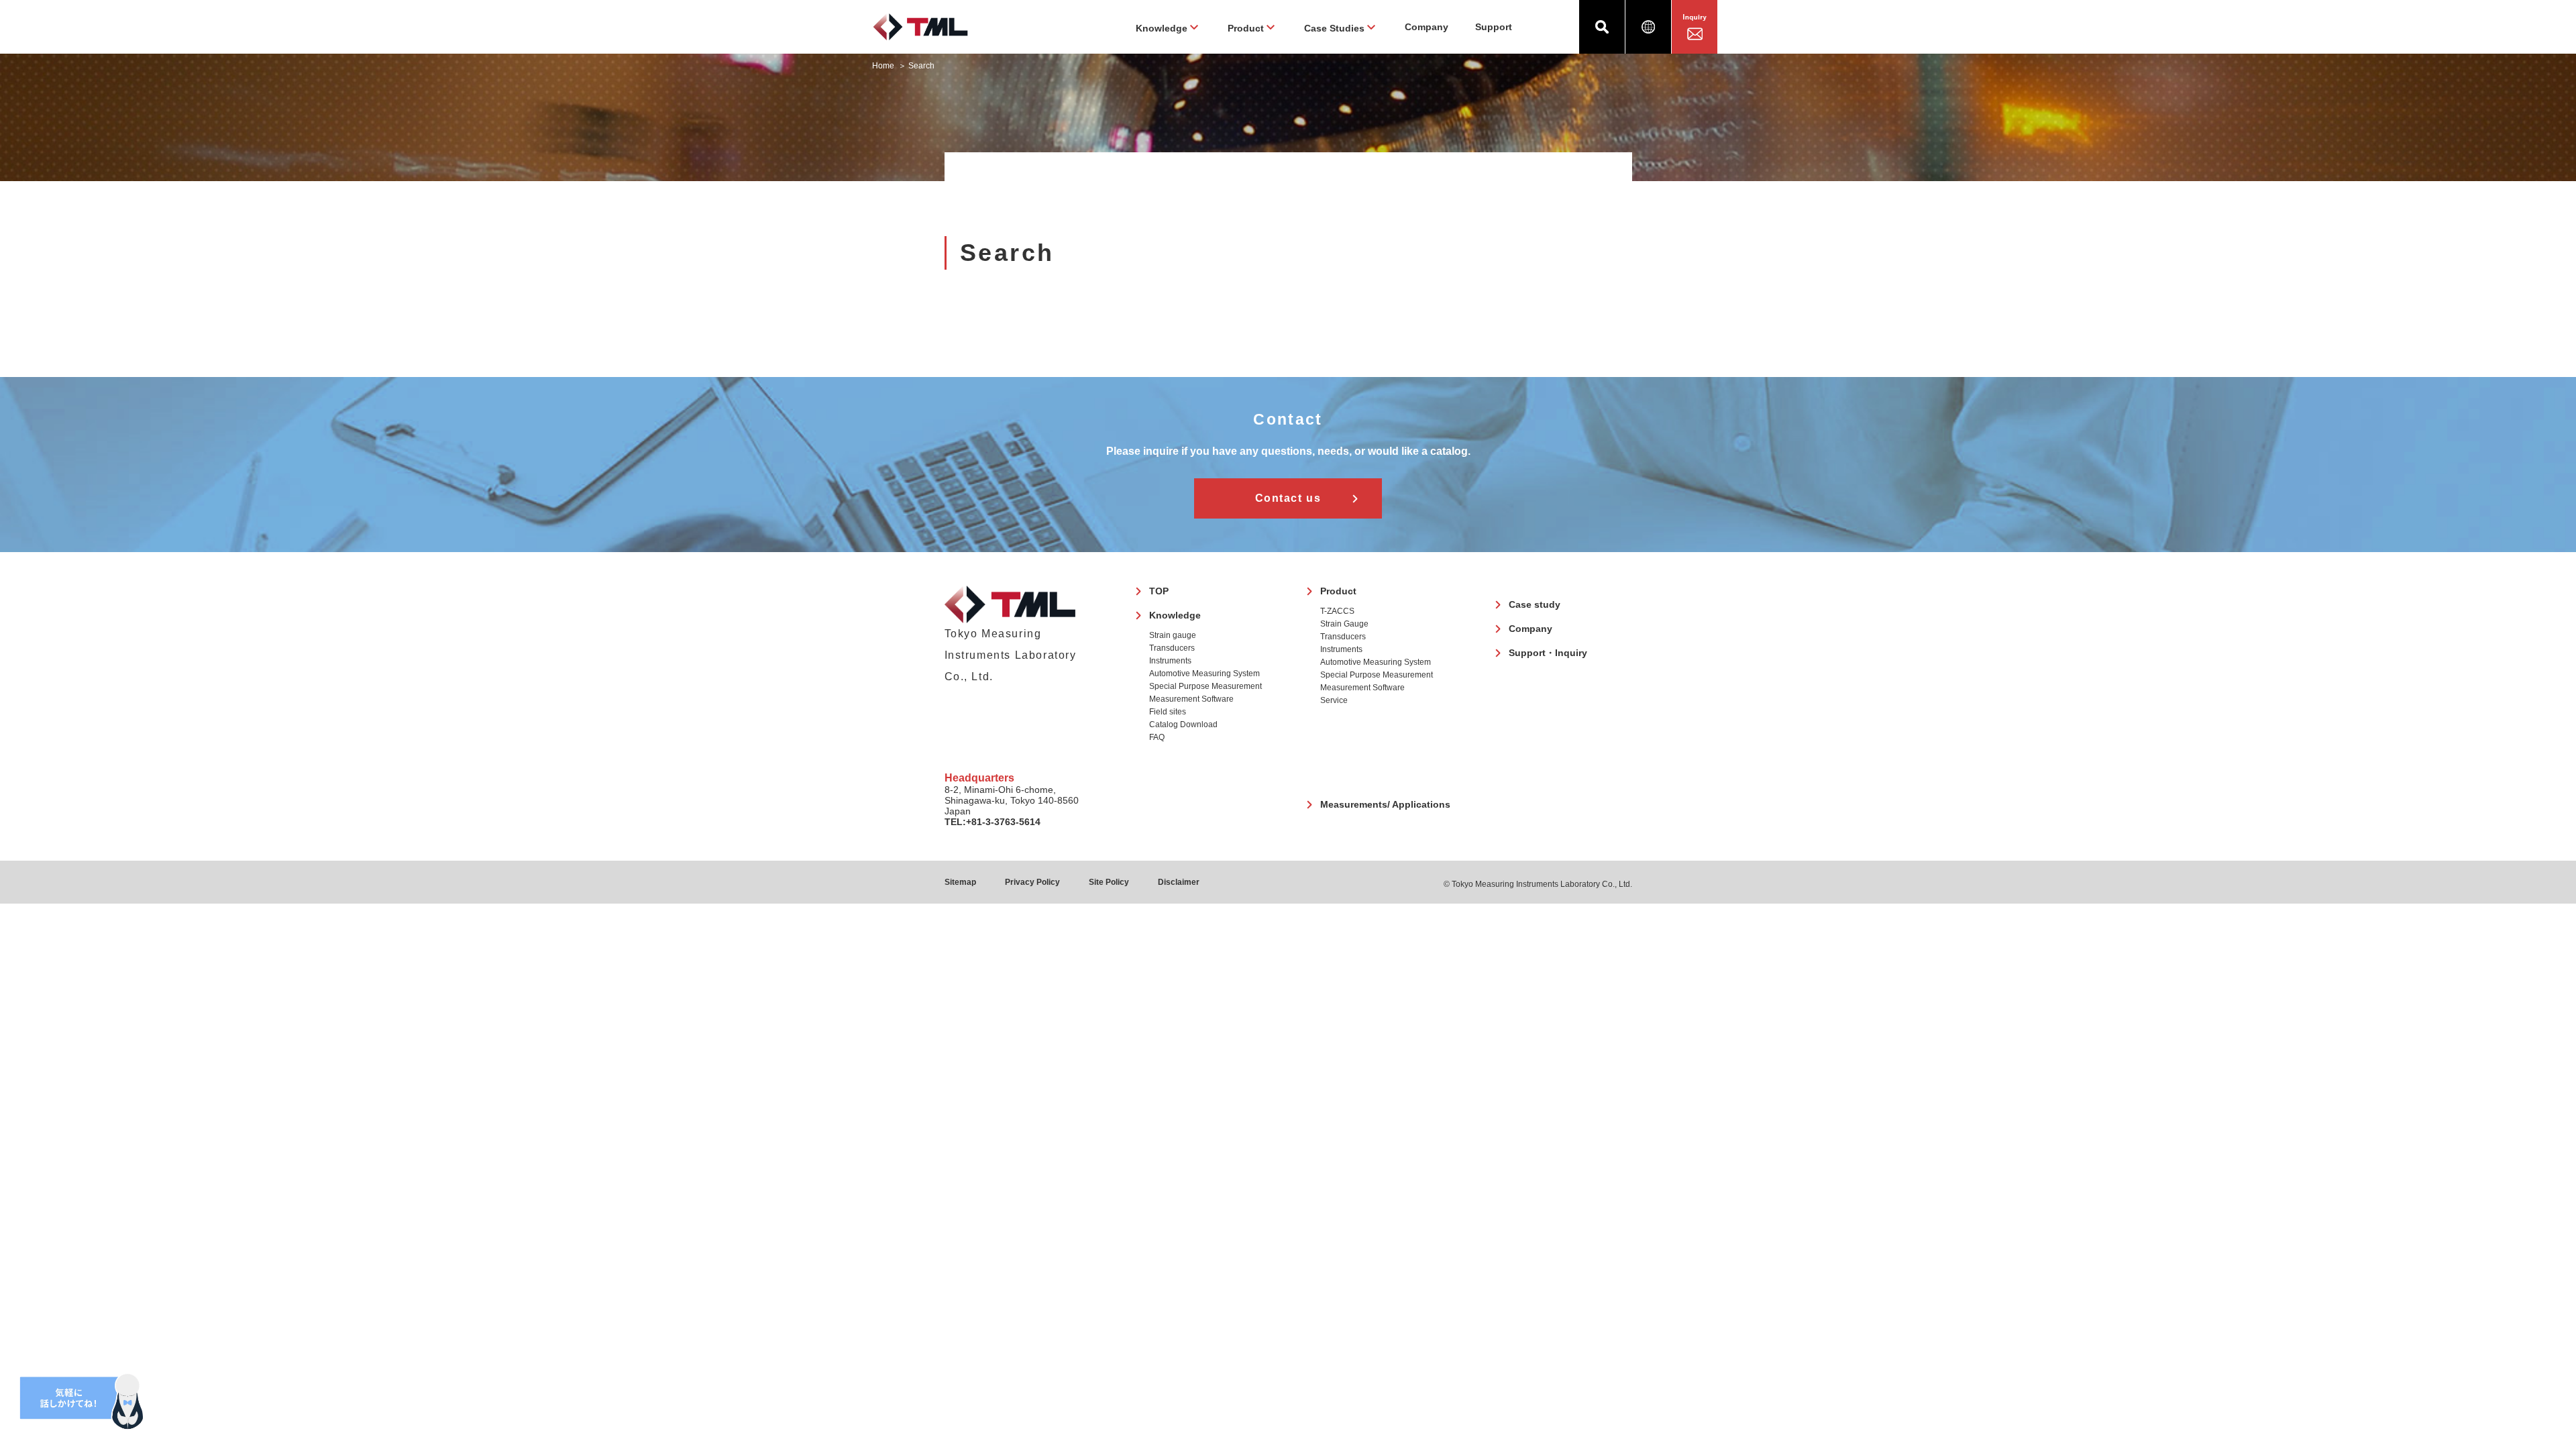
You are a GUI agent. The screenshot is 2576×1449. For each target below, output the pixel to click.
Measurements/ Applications (1385, 804)
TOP (1159, 591)
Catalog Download (1183, 724)
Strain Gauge (1344, 624)
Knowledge (1175, 615)
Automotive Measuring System (1204, 674)
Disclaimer (1179, 882)
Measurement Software (1191, 699)
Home (883, 66)
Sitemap (960, 882)
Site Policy (1109, 882)
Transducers (1172, 648)
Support (1494, 27)
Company (1427, 27)
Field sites (1168, 712)
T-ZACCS (1337, 611)
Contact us (1288, 498)
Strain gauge (1173, 635)
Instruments (1170, 661)
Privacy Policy (1032, 882)
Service (1334, 700)
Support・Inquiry (1548, 653)
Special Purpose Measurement (1205, 686)
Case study (1535, 604)
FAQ (1157, 737)
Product (1338, 591)
